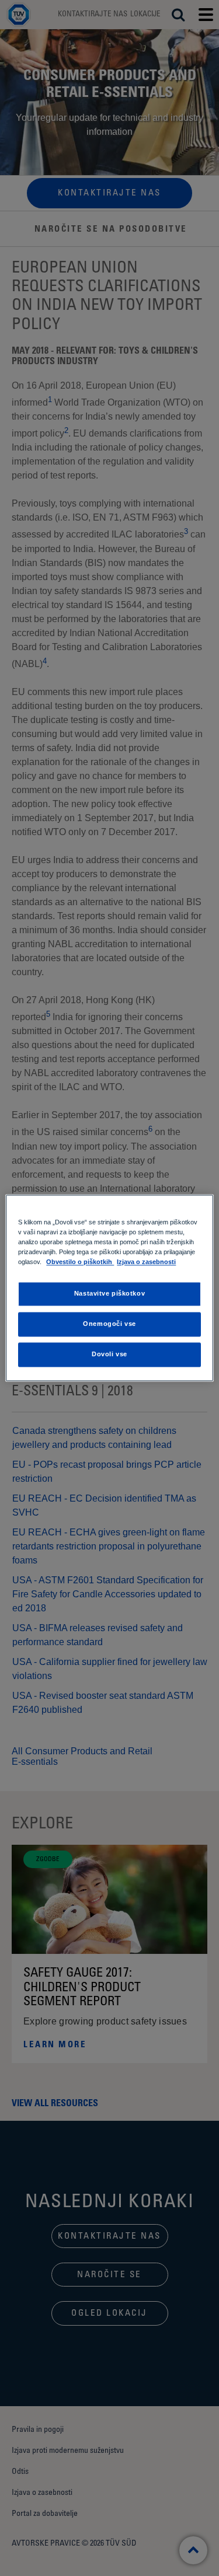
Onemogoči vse (109, 1324)
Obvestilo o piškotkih (80, 1262)
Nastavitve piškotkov (109, 1294)
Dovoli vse (109, 1355)
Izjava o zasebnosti (146, 1262)
